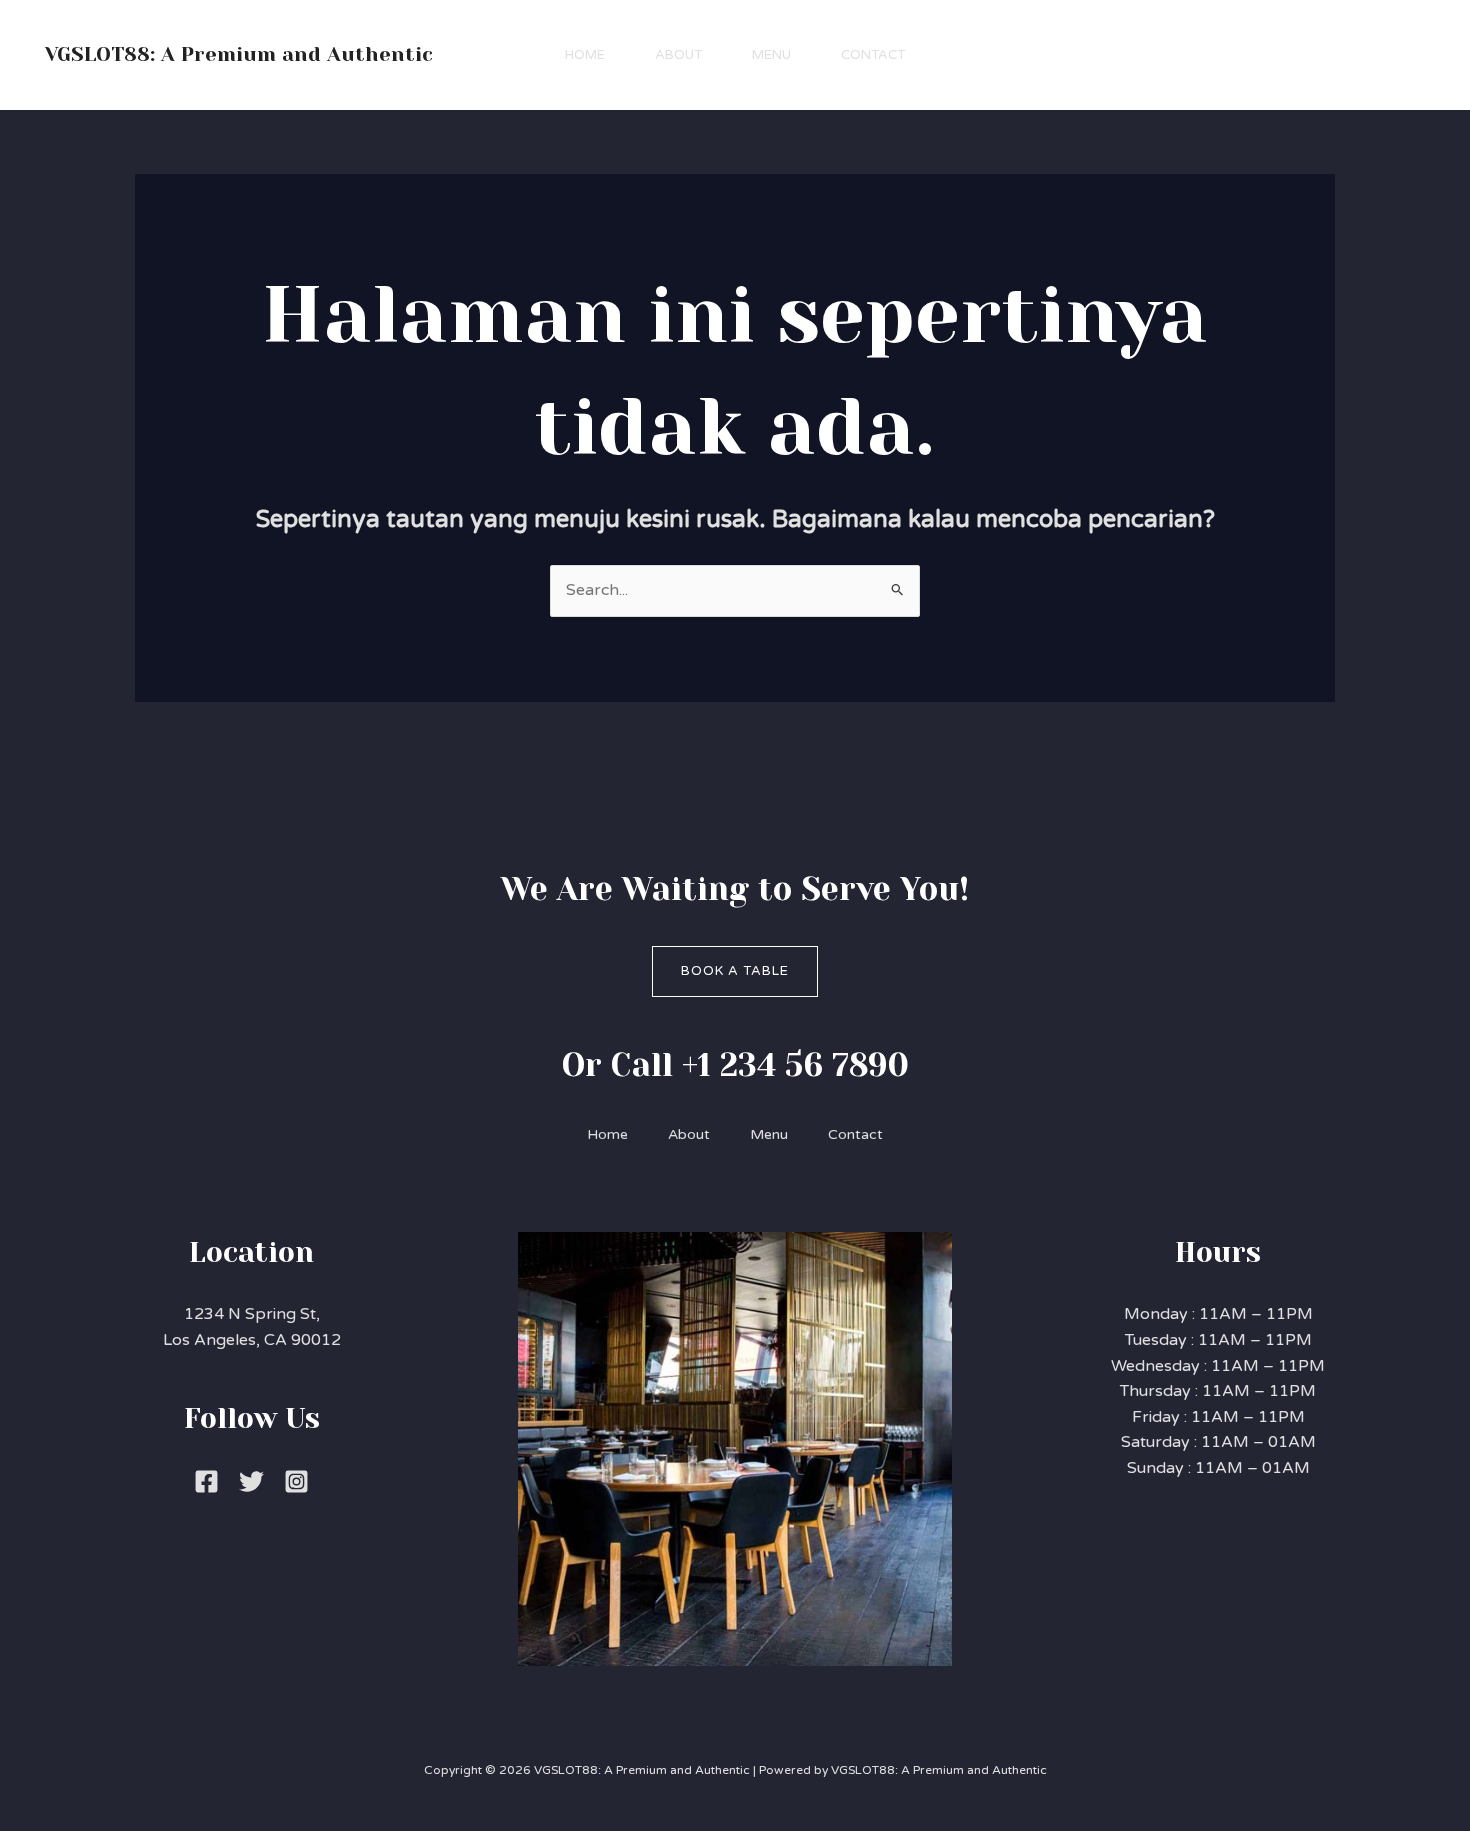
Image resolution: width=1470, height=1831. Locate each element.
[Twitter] (251, 1481)
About (678, 55)
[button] (1345, 55)
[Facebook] (206, 1481)
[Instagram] (296, 1481)
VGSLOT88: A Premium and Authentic (239, 54)
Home (585, 55)
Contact (873, 55)
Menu (771, 55)
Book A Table (735, 971)
